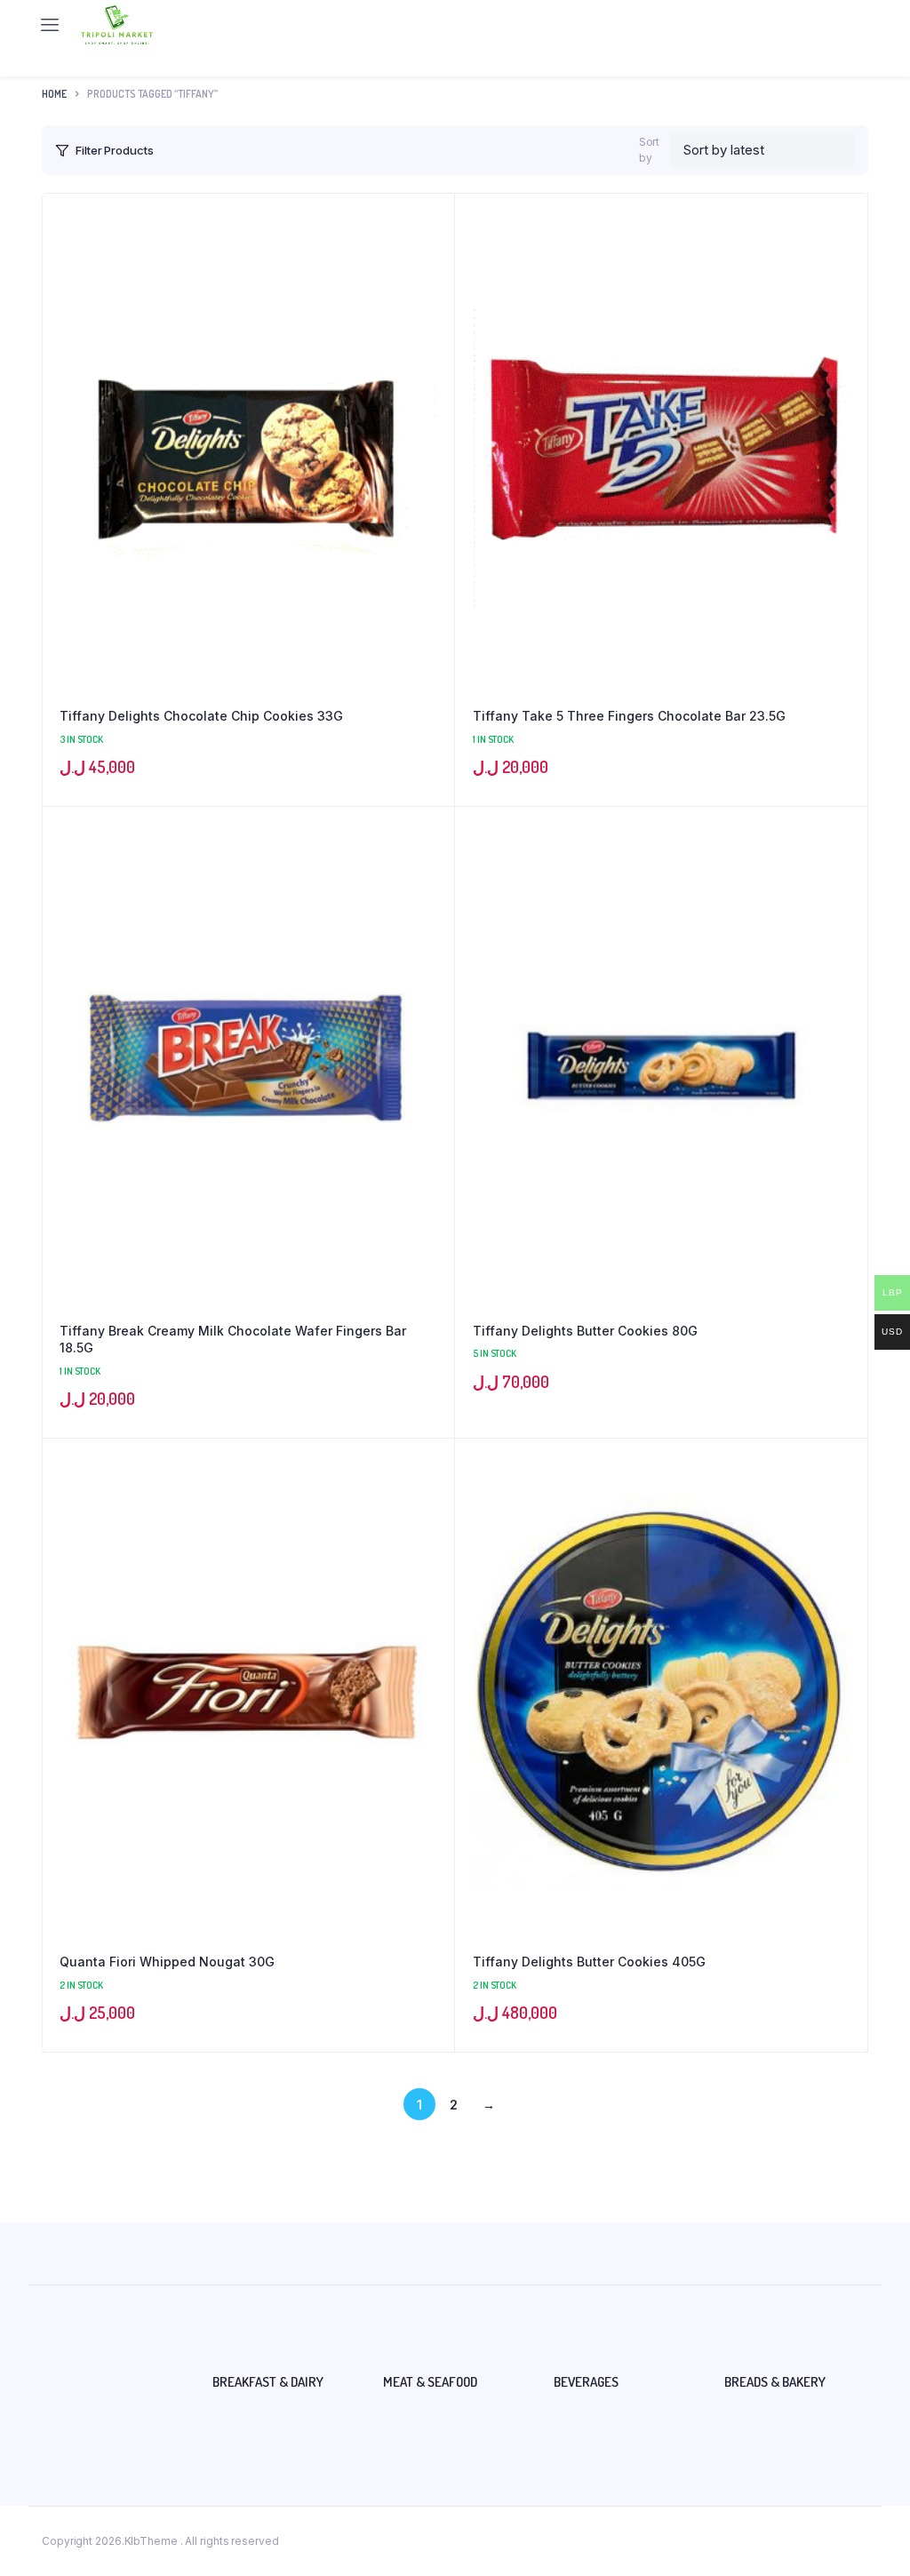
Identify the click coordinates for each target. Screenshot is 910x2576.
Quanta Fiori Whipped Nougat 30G (167, 1962)
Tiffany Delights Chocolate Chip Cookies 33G (201, 716)
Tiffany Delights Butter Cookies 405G (589, 1962)
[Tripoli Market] (117, 25)
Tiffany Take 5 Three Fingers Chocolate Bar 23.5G (629, 716)
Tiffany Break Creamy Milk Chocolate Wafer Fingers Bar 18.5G (233, 1340)
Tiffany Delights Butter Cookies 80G (585, 1331)
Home (54, 94)
